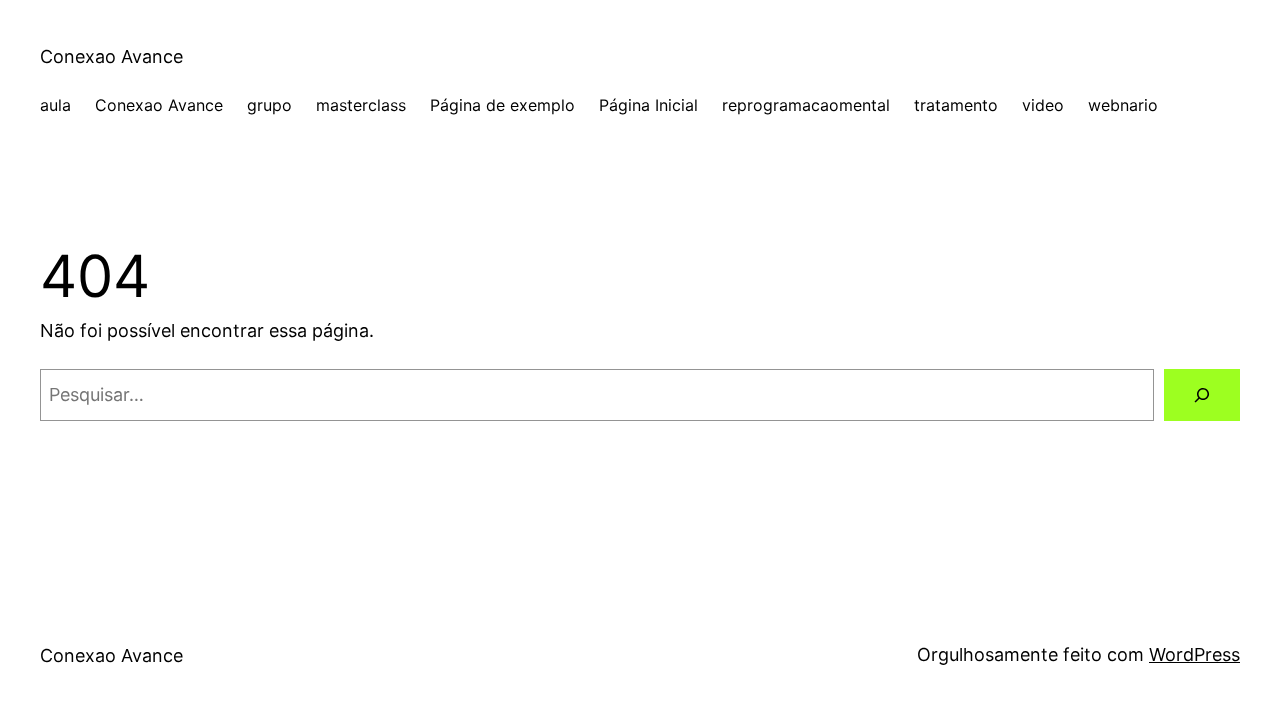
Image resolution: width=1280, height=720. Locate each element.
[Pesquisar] (1202, 395)
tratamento (956, 105)
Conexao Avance (111, 56)
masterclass (361, 105)
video (1043, 105)
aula (55, 105)
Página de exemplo (502, 105)
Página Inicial (648, 105)
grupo (269, 105)
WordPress (1194, 654)
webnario (1123, 105)
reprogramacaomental (806, 105)
